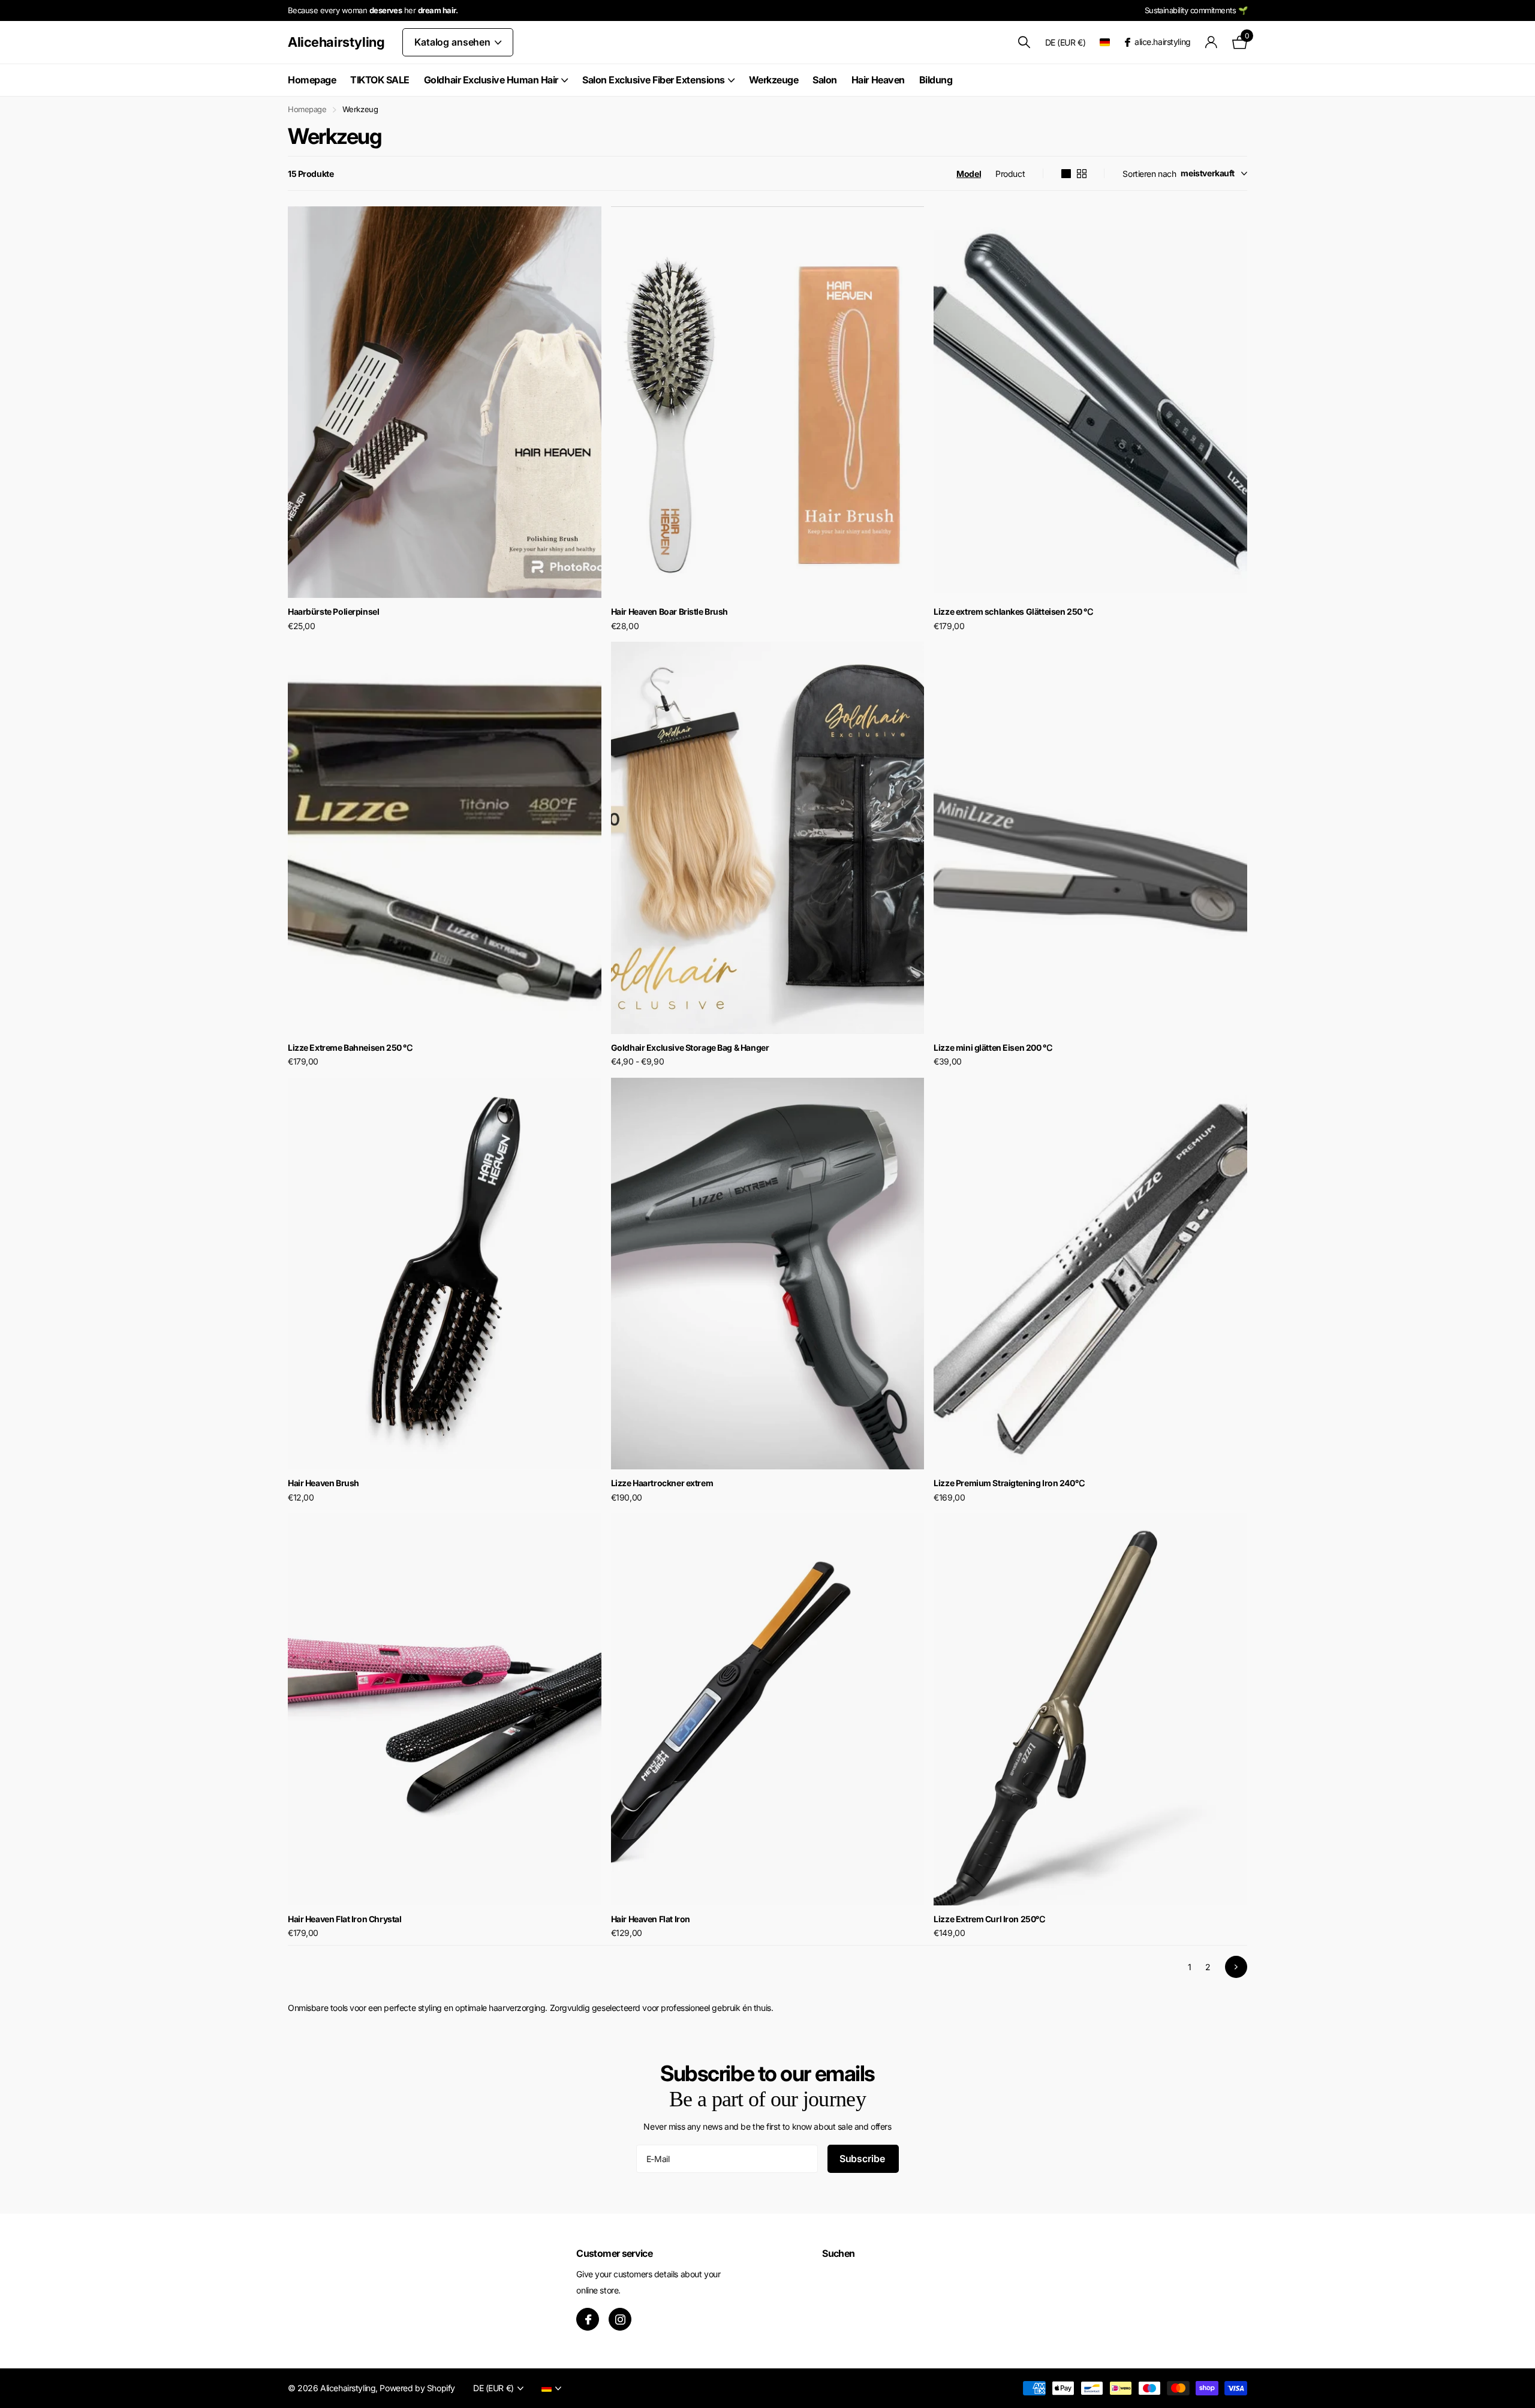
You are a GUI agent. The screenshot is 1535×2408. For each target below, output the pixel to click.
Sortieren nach (1149, 174)
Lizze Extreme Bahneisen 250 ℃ (350, 1047)
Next (1236, 1967)
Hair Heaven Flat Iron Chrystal (344, 1919)
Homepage (312, 80)
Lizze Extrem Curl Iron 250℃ (989, 1919)
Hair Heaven (878, 80)
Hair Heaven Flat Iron (651, 1919)
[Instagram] (620, 2319)
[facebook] (588, 2319)
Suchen (838, 2253)
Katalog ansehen (453, 42)
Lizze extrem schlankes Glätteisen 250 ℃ (1013, 611)
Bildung (936, 80)
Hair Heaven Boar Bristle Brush (669, 611)
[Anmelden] (1212, 42)
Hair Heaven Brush (323, 1483)
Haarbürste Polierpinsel (333, 611)
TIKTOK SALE (380, 80)
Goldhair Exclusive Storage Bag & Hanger (690, 1047)
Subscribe (863, 2159)
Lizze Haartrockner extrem (662, 1483)
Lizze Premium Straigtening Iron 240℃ (1009, 1483)
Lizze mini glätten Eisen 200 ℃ (993, 1047)
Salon (825, 80)
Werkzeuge (774, 80)
